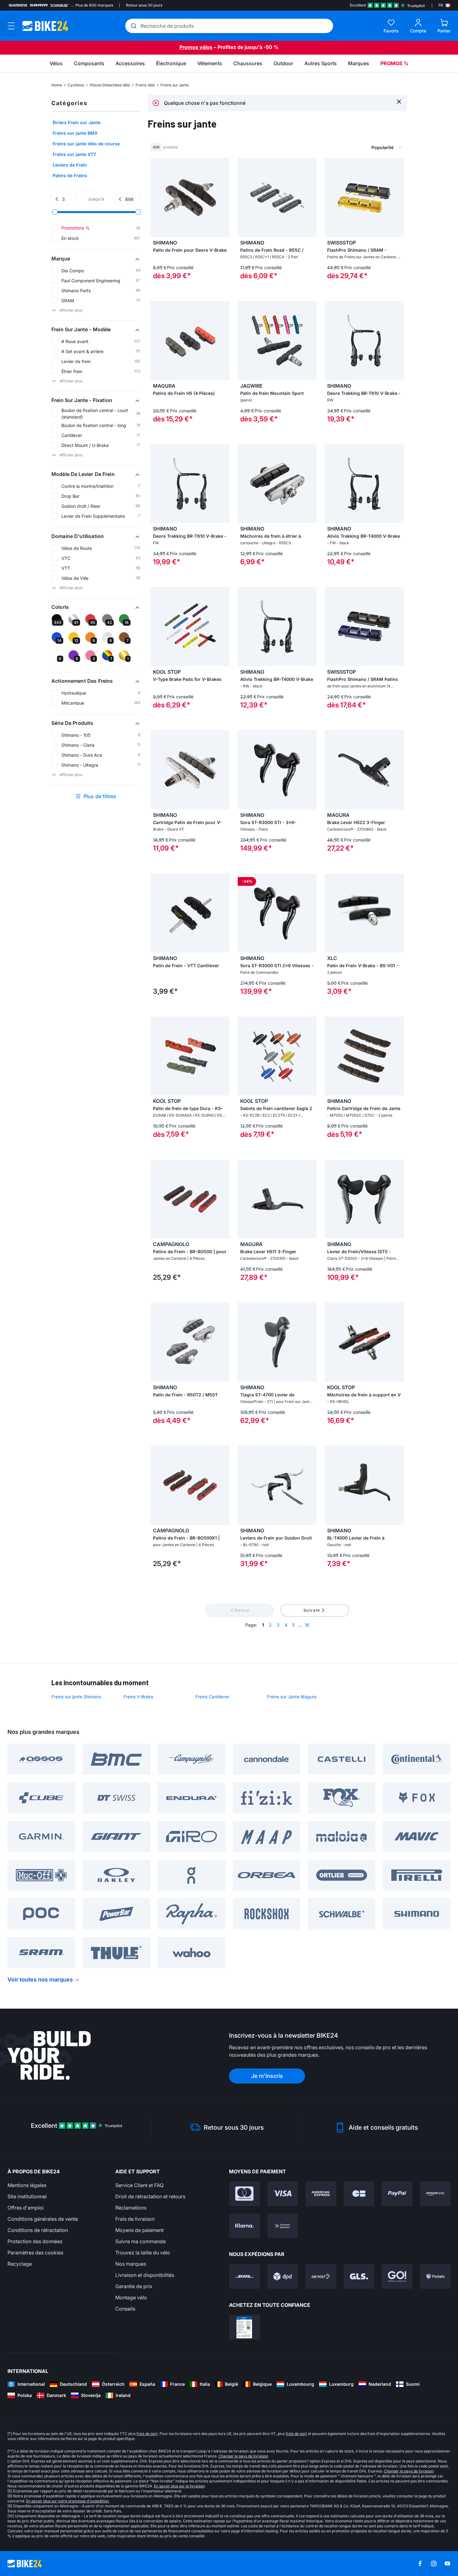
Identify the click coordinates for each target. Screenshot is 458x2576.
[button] (96, 259)
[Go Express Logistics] (397, 2276)
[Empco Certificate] (244, 2327)
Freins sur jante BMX (75, 133)
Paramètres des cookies (35, 2253)
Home (57, 85)
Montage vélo (131, 2297)
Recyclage (20, 2264)
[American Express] (321, 2194)
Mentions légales (27, 2185)
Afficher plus (71, 310)
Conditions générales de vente (43, 2219)
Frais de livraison (135, 2219)
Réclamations (131, 2208)
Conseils (125, 2309)
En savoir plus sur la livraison (179, 2486)
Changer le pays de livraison (243, 2456)
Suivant (312, 1610)
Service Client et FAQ (139, 2185)
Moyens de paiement (139, 2230)
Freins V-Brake (138, 1697)
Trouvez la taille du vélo (143, 2253)
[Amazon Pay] (435, 2194)
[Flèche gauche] (244, 197)
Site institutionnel (27, 2196)
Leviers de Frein (70, 165)
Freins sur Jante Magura (292, 1697)
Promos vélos (196, 47)
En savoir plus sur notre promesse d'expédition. (68, 2501)
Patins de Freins (70, 175)
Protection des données (35, 2241)
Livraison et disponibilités (145, 2275)
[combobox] (354, 147)
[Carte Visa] (283, 2194)
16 (307, 1625)
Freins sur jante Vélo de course (86, 144)
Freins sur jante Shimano (76, 1697)
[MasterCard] (244, 2194)
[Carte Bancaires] (359, 2194)
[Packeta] (435, 2276)
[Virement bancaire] (283, 2226)
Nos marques (131, 2264)
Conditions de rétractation (38, 2230)
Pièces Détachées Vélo (110, 85)
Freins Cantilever (212, 1697)
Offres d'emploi (26, 2208)
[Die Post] (321, 2276)
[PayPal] (397, 2194)
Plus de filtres (100, 796)
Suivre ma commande (141, 2241)
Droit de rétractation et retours (150, 2196)
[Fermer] (399, 101)
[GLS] (359, 2276)
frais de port (147, 2434)
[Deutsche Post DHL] (244, 2276)
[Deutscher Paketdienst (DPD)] (283, 2276)
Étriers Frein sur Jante (76, 122)
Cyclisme (76, 85)
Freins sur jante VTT (74, 154)
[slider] (55, 212)
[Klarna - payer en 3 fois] (244, 2226)
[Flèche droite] (310, 197)
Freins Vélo (145, 85)
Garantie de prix (134, 2286)
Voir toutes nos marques (40, 1979)
